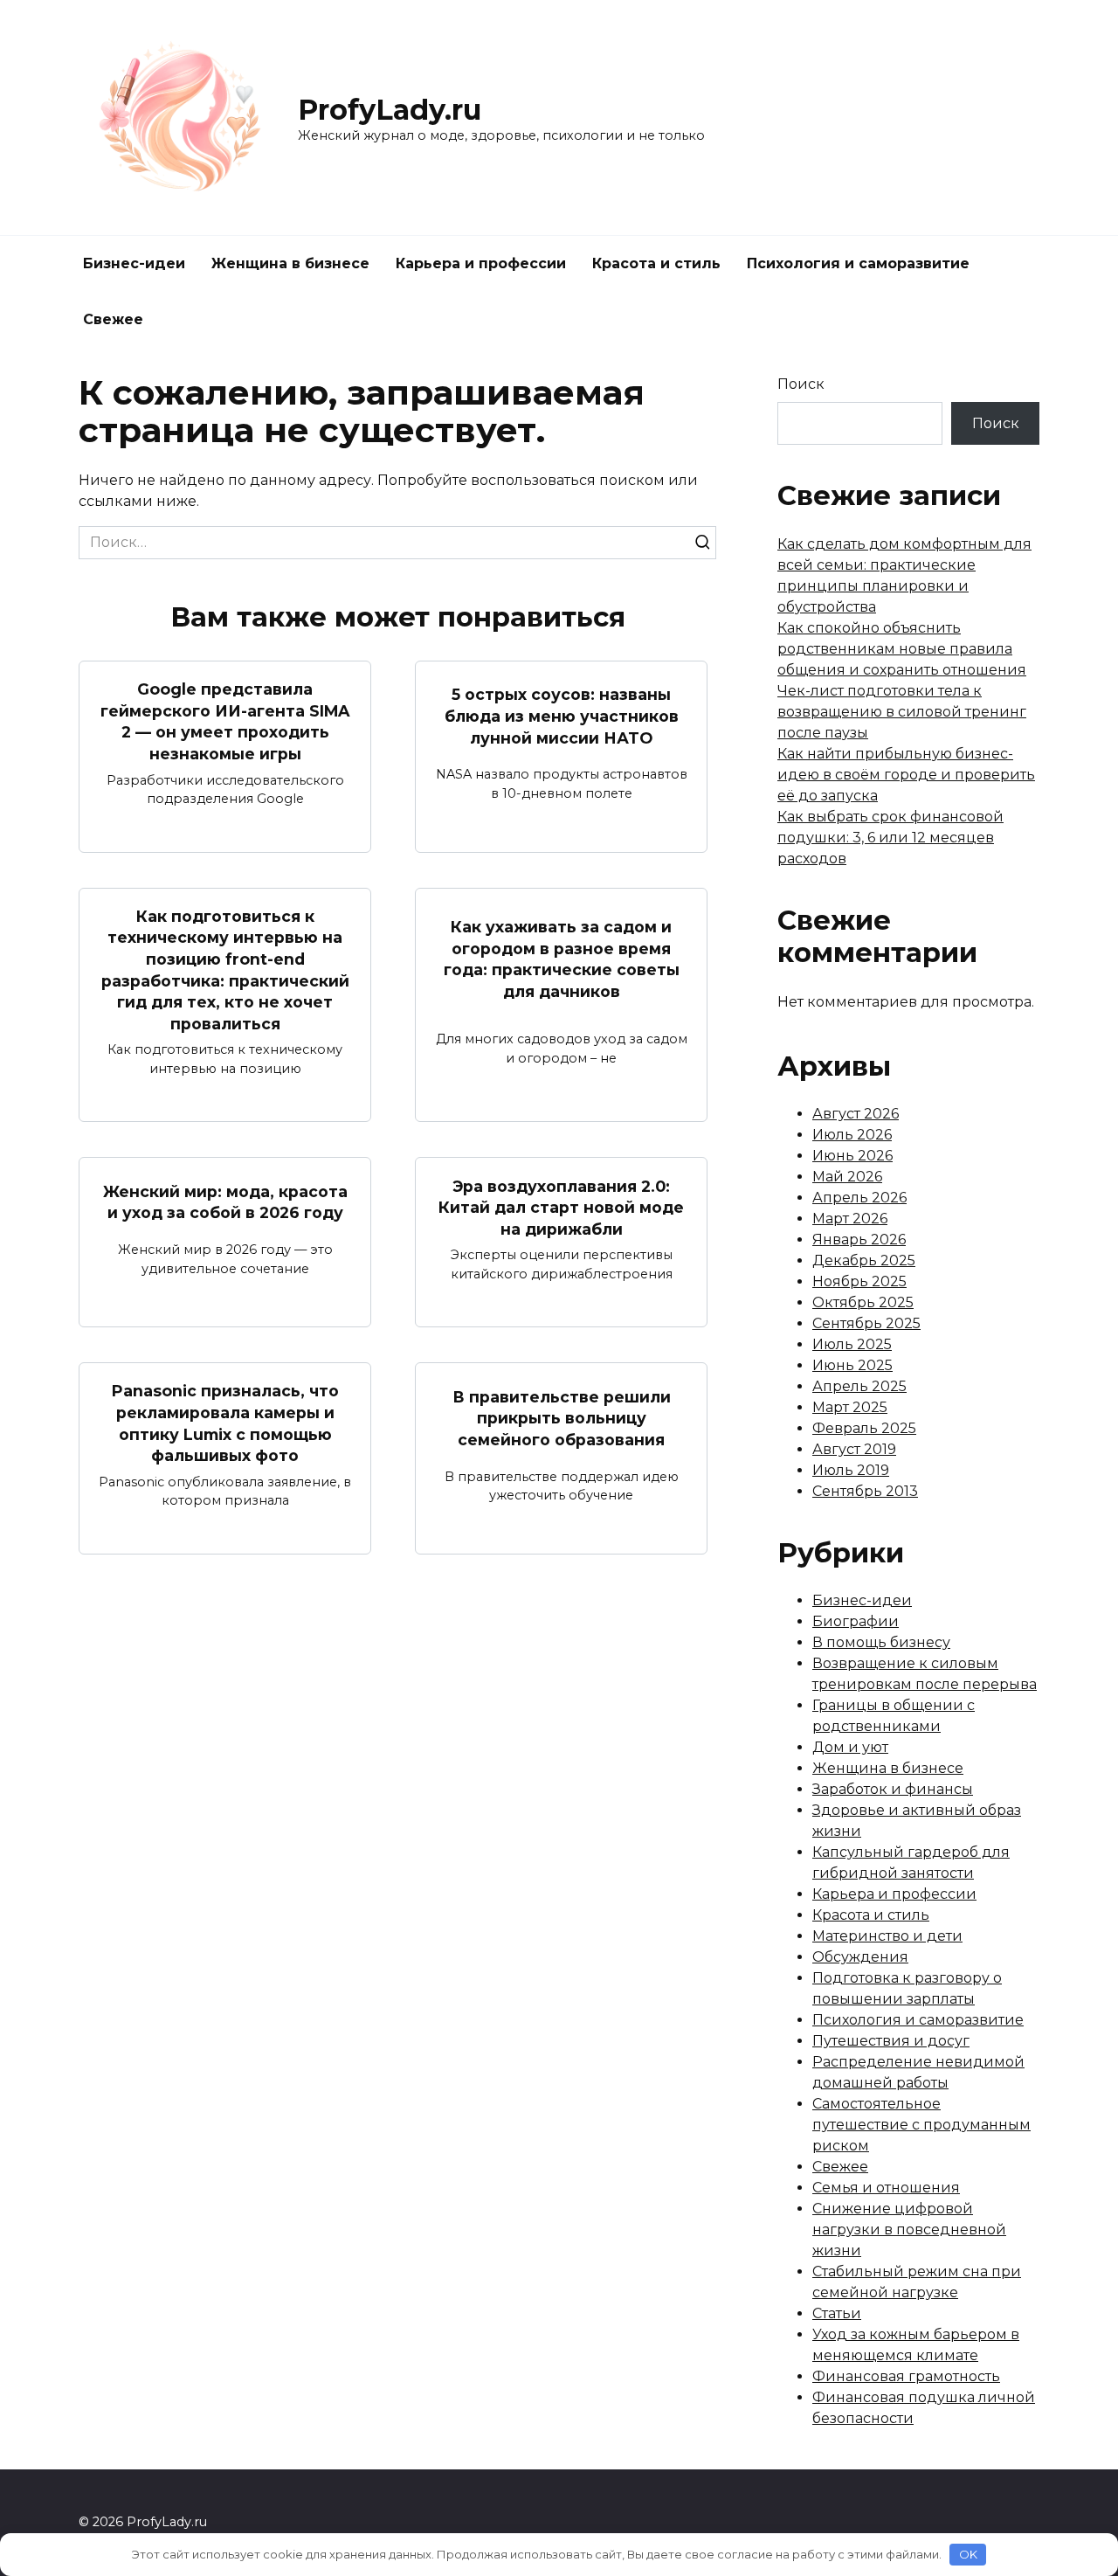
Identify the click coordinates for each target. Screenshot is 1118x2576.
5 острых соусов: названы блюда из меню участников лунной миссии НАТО (562, 716)
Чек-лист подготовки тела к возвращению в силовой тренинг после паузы (902, 712)
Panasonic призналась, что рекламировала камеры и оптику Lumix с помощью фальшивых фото (225, 1423)
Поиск (801, 384)
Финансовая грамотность (906, 2376)
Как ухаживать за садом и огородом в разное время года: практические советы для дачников (562, 959)
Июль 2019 (851, 1470)
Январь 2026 (859, 1240)
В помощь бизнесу (881, 1642)
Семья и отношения (886, 2188)
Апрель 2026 (859, 1198)
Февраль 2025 (864, 1428)
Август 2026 (856, 1114)
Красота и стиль (656, 263)
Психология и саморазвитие (858, 263)
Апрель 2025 (859, 1386)
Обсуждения (860, 1957)
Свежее (113, 319)
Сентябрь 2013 (865, 1491)
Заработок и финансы (893, 1789)
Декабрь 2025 (864, 1260)
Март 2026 (850, 1219)
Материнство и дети (887, 1936)
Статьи (837, 2313)
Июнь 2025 (852, 1365)
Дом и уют (850, 1747)
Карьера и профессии (481, 263)
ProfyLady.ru (390, 110)
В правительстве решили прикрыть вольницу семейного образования (562, 1417)
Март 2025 (850, 1407)
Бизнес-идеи (134, 263)
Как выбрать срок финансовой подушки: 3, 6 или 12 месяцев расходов (890, 838)
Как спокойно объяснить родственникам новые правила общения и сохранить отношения (902, 649)
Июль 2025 (852, 1344)
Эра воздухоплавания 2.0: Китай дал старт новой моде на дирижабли (561, 1207)
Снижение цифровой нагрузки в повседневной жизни (909, 2230)
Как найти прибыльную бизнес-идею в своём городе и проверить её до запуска (906, 775)
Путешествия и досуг (891, 2041)
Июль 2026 (852, 1135)
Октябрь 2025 (863, 1302)
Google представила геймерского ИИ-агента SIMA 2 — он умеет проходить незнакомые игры (225, 721)
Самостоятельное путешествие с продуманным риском (921, 2125)
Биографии (856, 1621)
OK (968, 2554)
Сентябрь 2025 (866, 1323)
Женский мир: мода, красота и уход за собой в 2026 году (225, 1201)
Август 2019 (854, 1449)
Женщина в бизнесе (290, 263)
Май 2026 (847, 1177)
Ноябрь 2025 (859, 1281)
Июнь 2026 (852, 1156)
